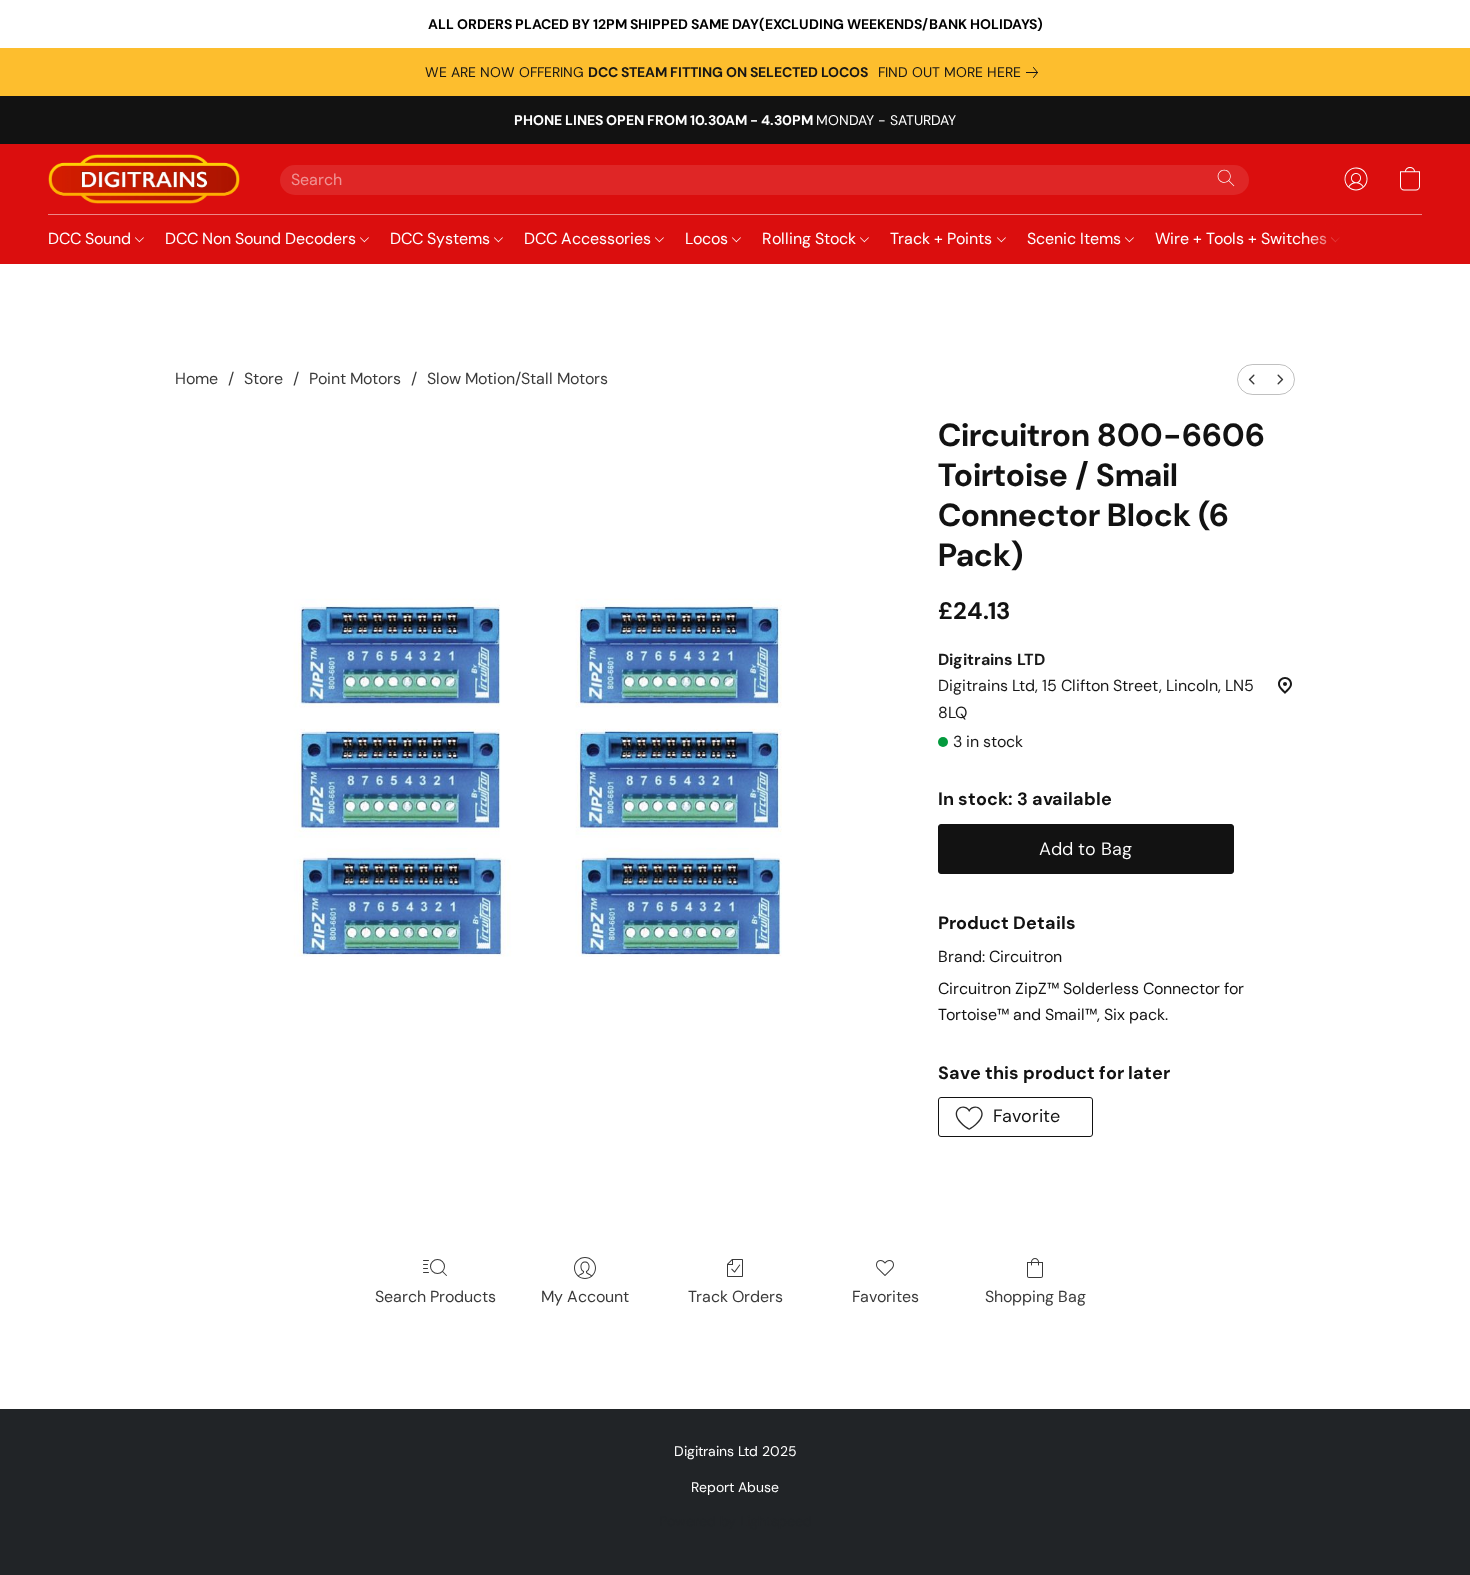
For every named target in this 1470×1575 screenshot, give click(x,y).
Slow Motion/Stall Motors (517, 378)
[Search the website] (1226, 178)
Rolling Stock (811, 238)
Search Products (435, 1296)
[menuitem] (1252, 379)
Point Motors (355, 378)
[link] (962, 72)
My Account (585, 1296)
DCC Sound (91, 238)
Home (196, 378)
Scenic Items (1076, 238)
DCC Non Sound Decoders (262, 238)
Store (263, 378)
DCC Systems (442, 238)
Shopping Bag (1035, 1296)
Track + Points (943, 238)
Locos (708, 238)
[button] (144, 179)
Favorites (885, 1296)
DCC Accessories (589, 238)
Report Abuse (735, 1487)
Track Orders (735, 1296)
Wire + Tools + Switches (1243, 238)
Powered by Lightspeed (735, 1521)
